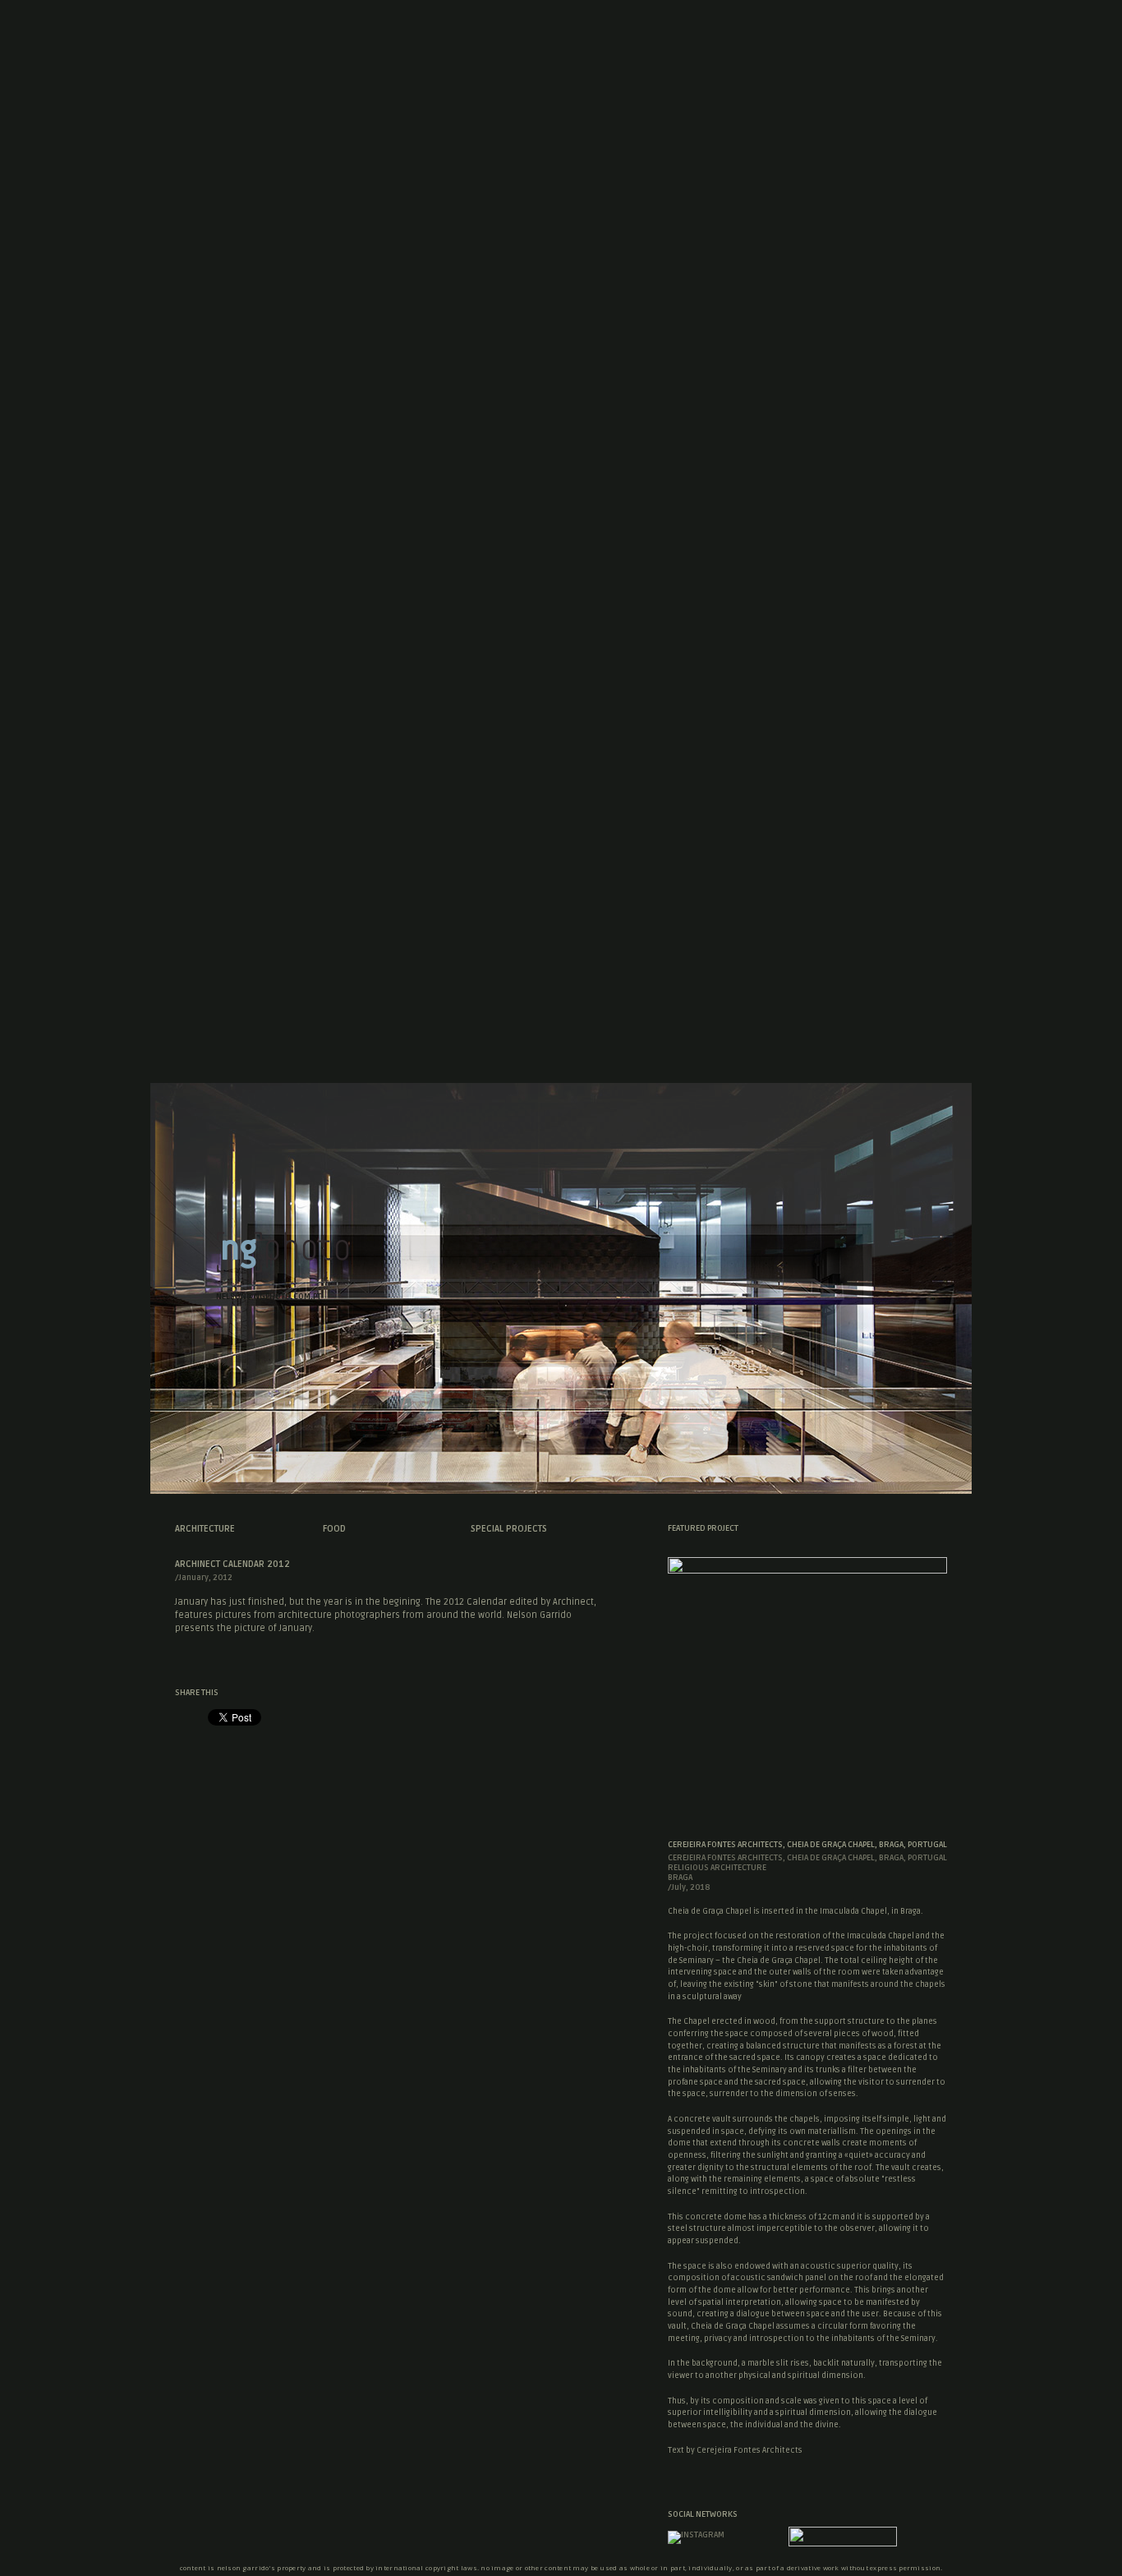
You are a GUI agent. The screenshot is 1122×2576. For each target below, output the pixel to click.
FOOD (334, 1529)
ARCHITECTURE (205, 1529)
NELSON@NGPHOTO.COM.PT (269, 1297)
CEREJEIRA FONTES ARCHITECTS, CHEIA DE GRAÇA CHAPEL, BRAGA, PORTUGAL (807, 1845)
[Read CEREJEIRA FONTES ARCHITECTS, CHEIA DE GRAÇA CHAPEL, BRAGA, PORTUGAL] (807, 1569)
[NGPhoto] (283, 1269)
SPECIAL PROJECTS (509, 1529)
